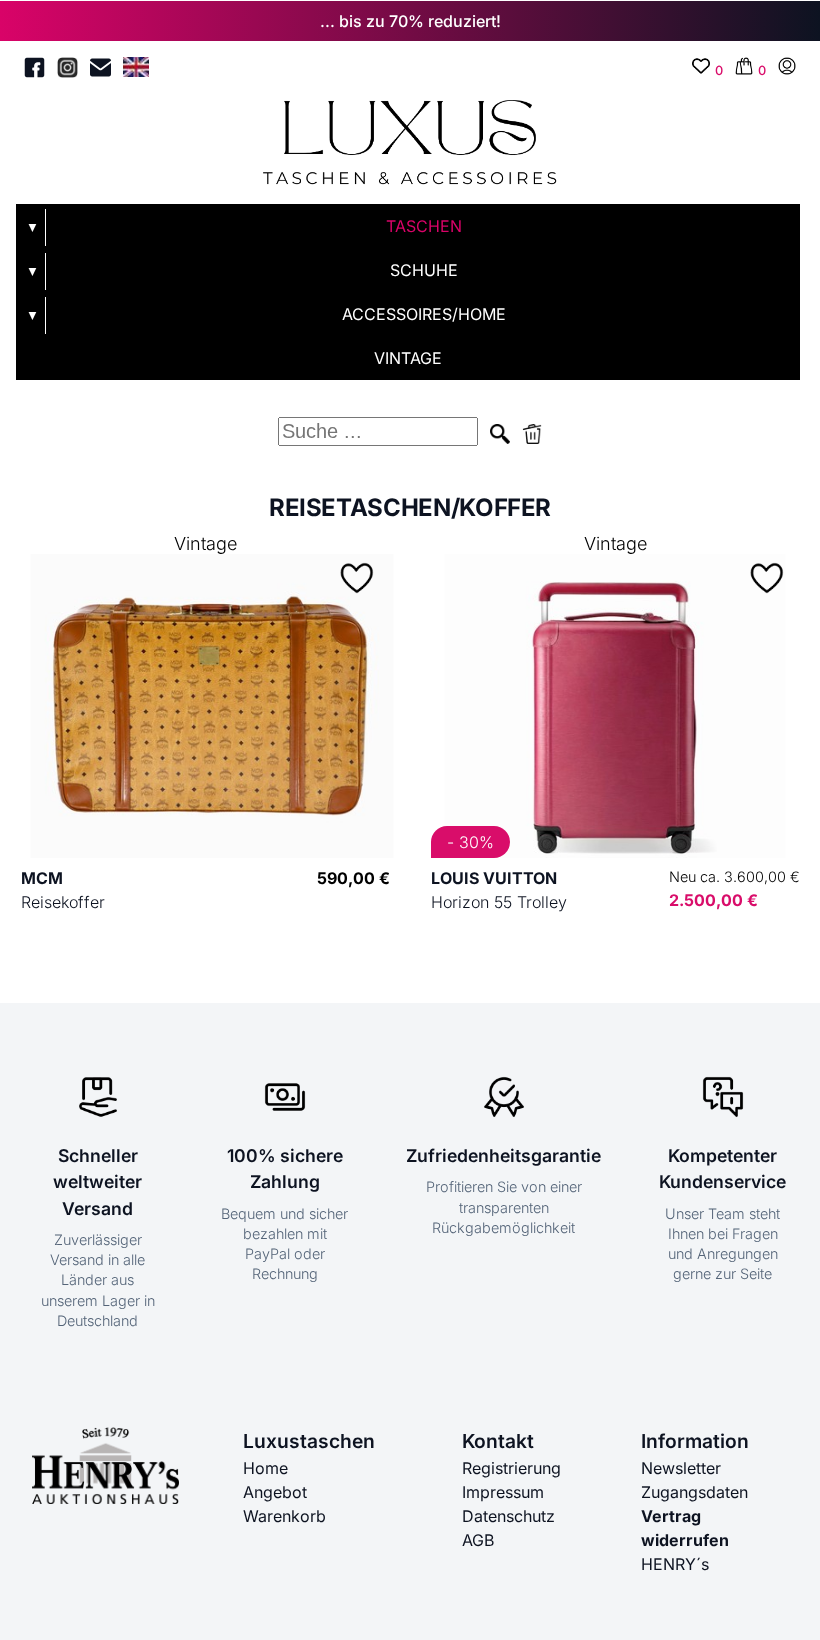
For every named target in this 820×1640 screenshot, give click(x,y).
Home (265, 1468)
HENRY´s (675, 1564)
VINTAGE (408, 358)
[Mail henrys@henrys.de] (100, 70)
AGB (478, 1540)
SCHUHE (424, 270)
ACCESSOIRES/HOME (424, 314)
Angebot (275, 1492)
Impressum (503, 1492)
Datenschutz (508, 1516)
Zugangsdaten (694, 1492)
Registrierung (511, 1468)
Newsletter (681, 1468)
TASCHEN (424, 226)
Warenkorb (284, 1516)
